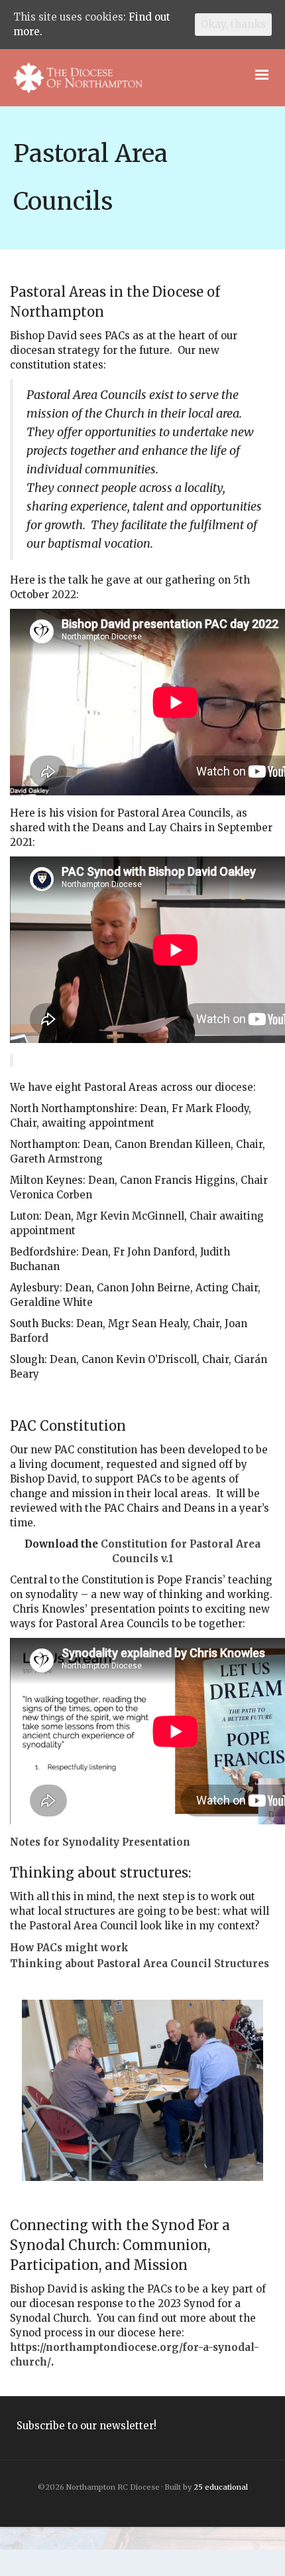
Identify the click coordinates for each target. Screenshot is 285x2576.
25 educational (221, 2487)
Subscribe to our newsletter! (86, 2426)
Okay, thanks (233, 24)
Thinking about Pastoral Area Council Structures (140, 1964)
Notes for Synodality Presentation (100, 1842)
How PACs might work (69, 1948)
